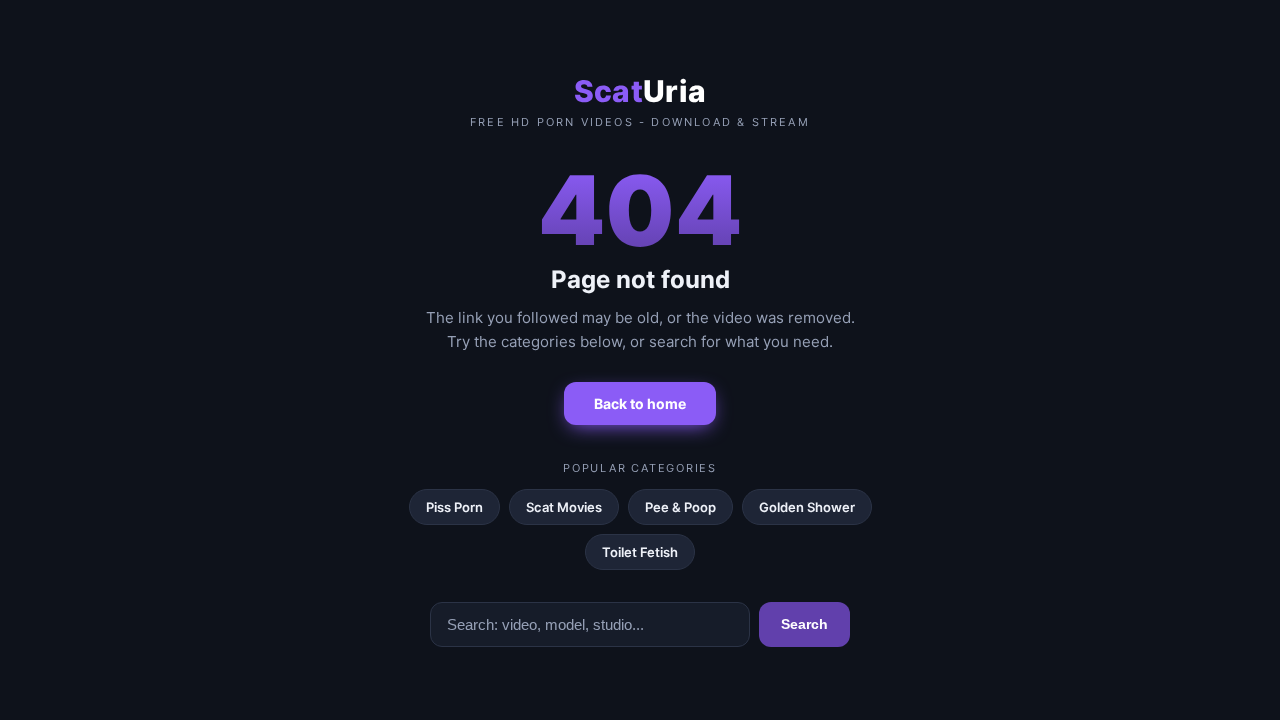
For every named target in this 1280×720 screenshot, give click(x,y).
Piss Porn (454, 507)
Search (804, 624)
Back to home (640, 403)
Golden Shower (807, 507)
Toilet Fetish (640, 552)
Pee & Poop (680, 507)
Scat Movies (564, 507)
